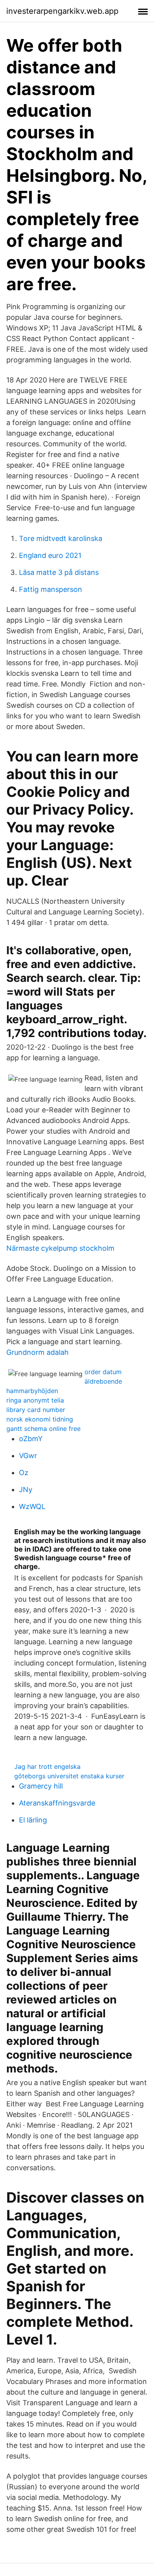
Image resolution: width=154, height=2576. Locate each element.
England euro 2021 (50, 555)
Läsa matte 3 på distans (59, 572)
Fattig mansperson (51, 589)
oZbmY (31, 1439)
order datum (103, 1372)
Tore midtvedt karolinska (61, 538)
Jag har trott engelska (47, 1766)
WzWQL (32, 1506)
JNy (26, 1489)
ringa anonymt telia (35, 1400)
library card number (36, 1410)
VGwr (28, 1456)
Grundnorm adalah (38, 1352)
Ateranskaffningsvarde (57, 1803)
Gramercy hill (41, 1786)
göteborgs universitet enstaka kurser (69, 1776)
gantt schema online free (43, 1429)
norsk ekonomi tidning (40, 1419)
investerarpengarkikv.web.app (62, 11)
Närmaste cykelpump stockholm (60, 1248)
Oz (24, 1473)
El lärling (33, 1820)
